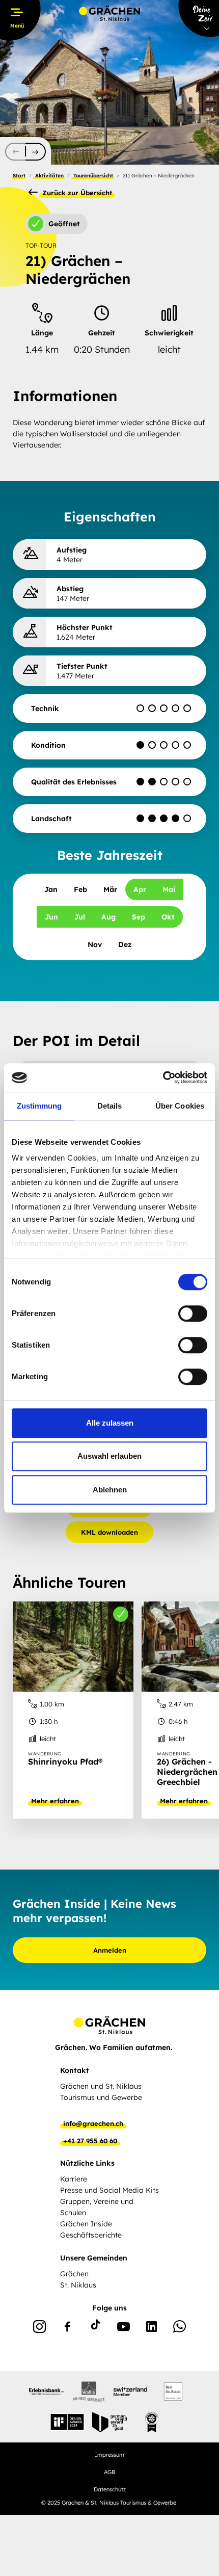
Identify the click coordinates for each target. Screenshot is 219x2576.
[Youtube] (124, 2328)
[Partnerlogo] (46, 2391)
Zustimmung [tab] (39, 1106)
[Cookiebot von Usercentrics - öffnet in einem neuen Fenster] (163, 1077)
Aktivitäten (49, 176)
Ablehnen (110, 1490)
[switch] (193, 1313)
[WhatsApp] (180, 2328)
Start (19, 176)
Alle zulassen (110, 1423)
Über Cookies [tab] (180, 1106)
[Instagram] (39, 2328)
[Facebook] (67, 2328)
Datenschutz (110, 2489)
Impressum (109, 2455)
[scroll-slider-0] (15, 152)
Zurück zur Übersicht (76, 193)
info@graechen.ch (93, 2123)
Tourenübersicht (93, 176)
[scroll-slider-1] (36, 152)
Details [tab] (110, 1106)
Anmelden (110, 1950)
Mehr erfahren (55, 1801)
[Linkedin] (152, 2328)
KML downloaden (109, 1532)
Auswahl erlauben (109, 1456)
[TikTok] (95, 2328)
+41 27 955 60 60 (90, 2141)
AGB (109, 2472)
